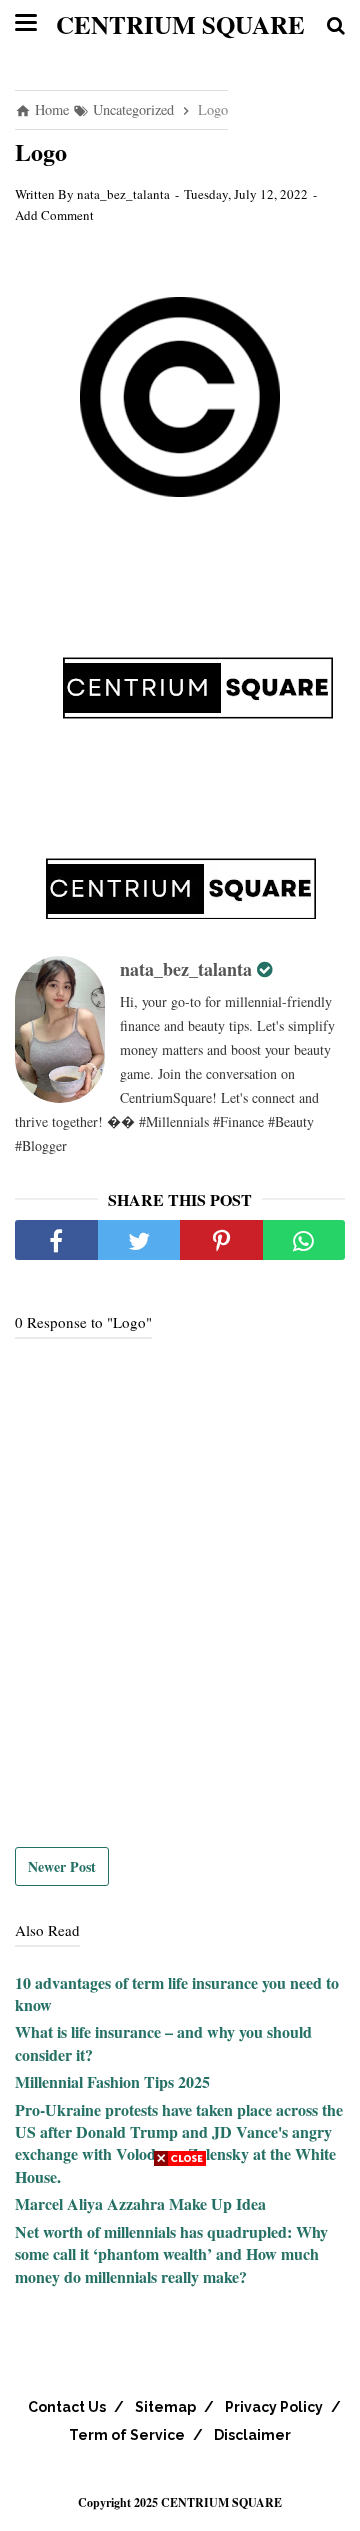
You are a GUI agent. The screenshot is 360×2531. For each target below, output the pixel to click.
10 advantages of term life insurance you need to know (177, 1993)
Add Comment (54, 215)
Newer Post (62, 1866)
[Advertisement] (180, 2351)
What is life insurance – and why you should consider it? (163, 2042)
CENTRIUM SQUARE (180, 24)
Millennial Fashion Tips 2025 (112, 2081)
